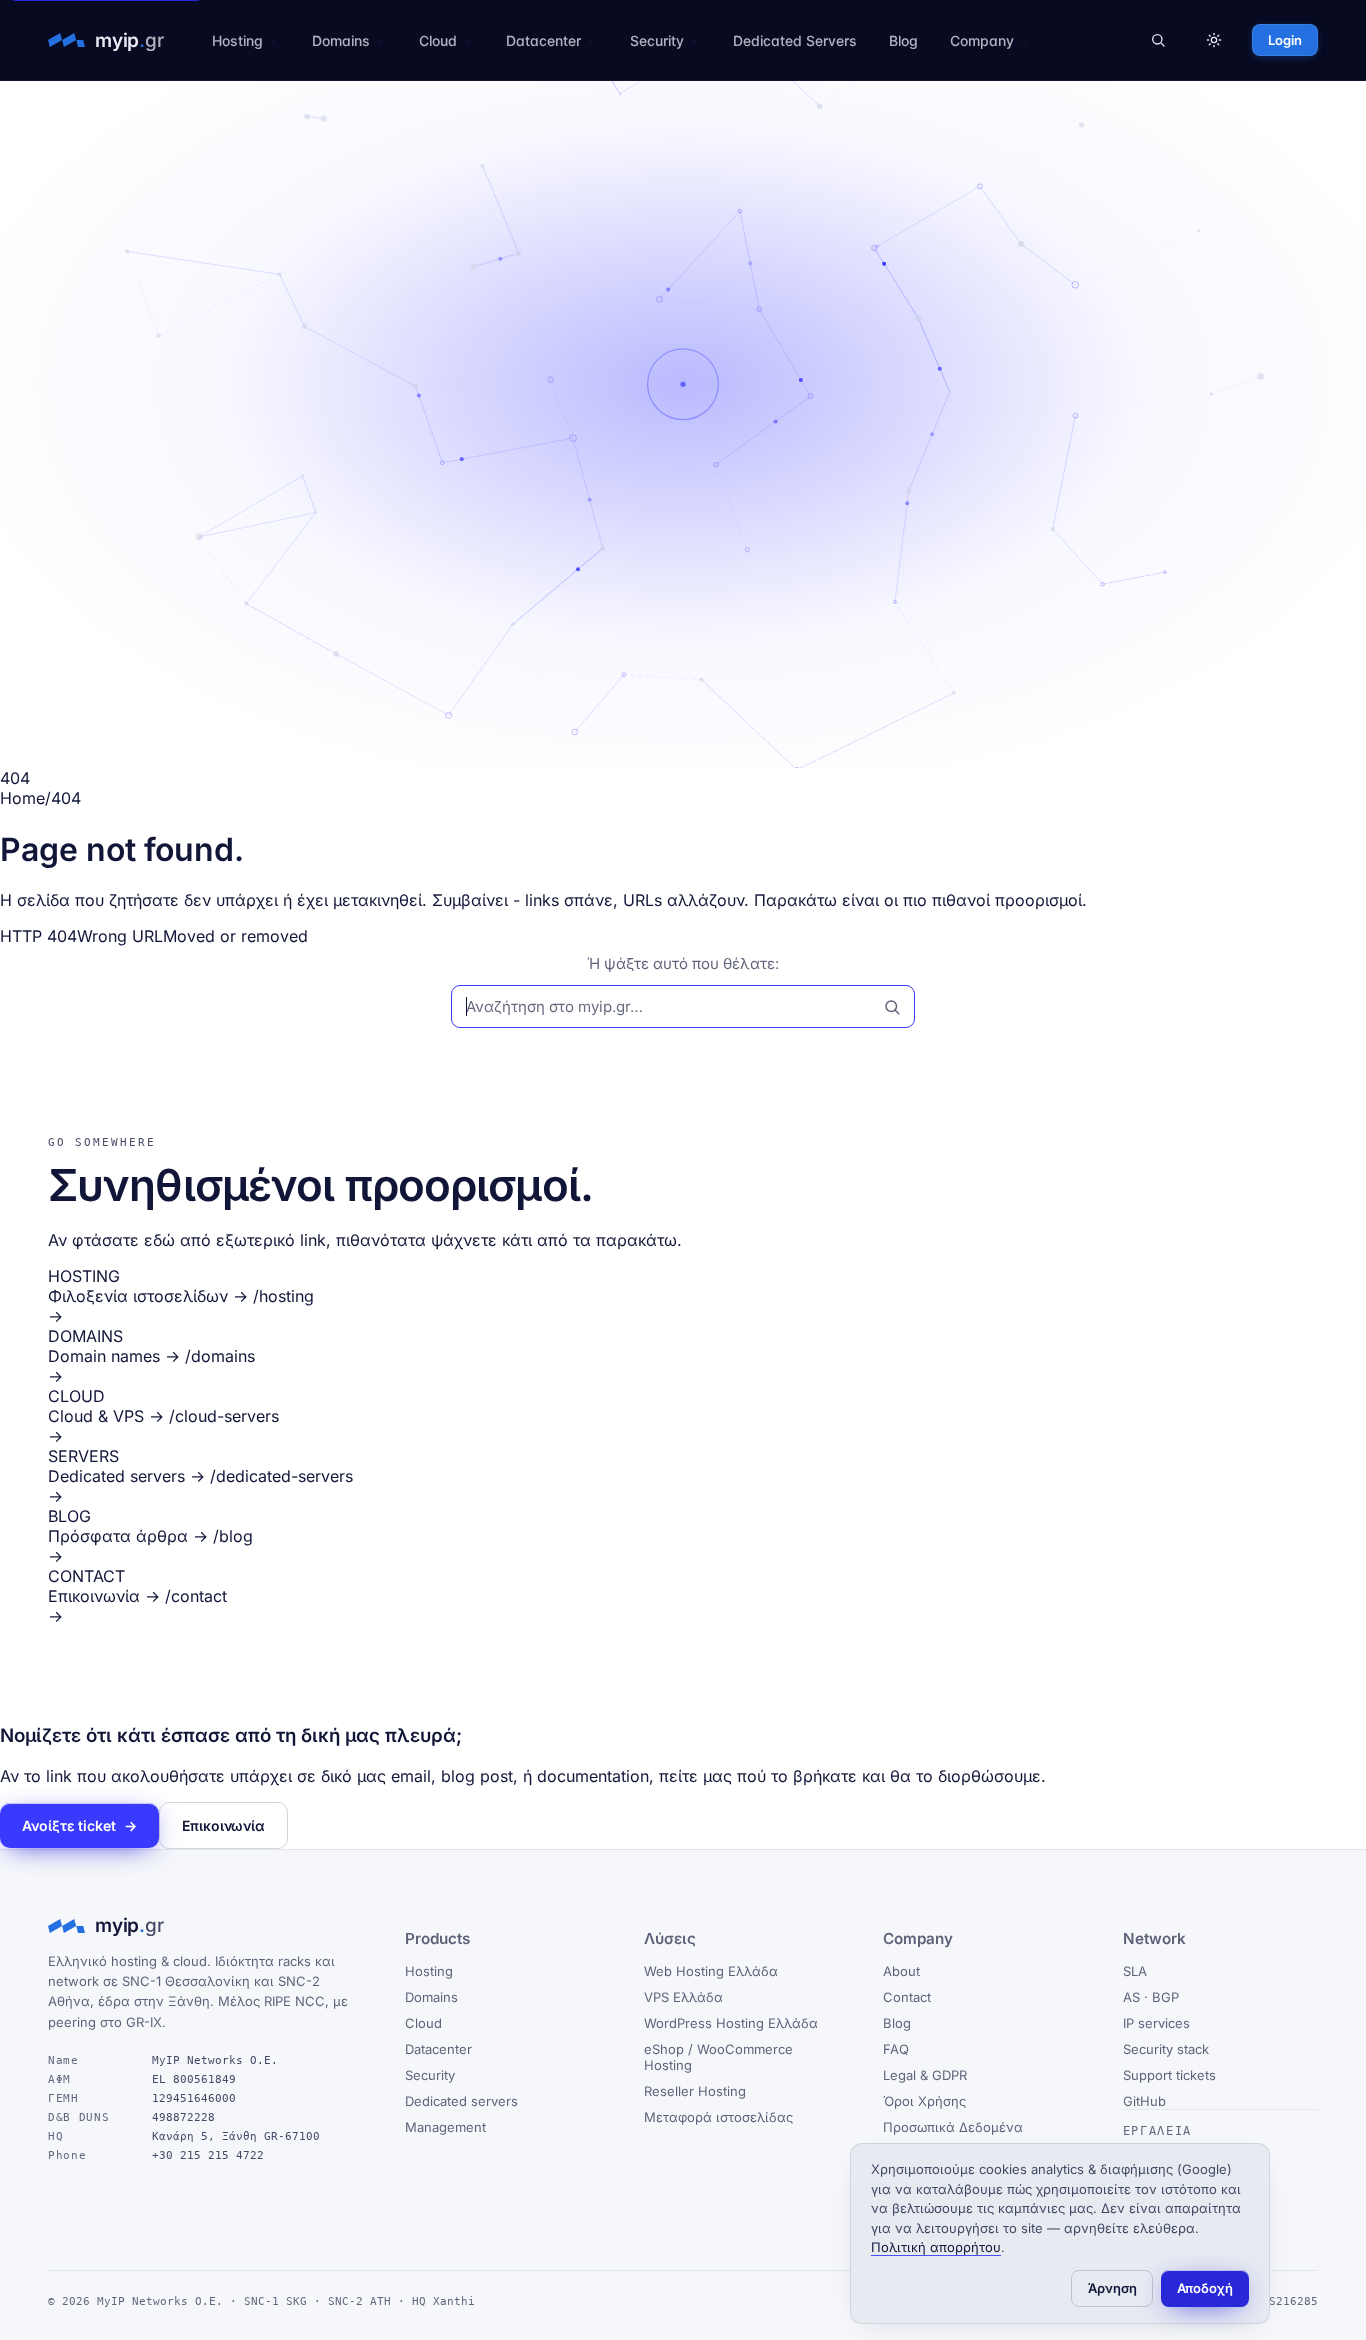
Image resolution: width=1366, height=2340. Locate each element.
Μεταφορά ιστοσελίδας (718, 2117)
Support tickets (1169, 2075)
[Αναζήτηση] (1158, 40)
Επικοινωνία (223, 1825)
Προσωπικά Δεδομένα (953, 2127)
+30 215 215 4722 (208, 2155)
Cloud (438, 40)
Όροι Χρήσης (924, 2101)
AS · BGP (1151, 1997)
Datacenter (543, 40)
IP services (1156, 2023)
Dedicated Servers (795, 40)
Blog (903, 40)
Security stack (1166, 2049)
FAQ (896, 2049)
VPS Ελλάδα (683, 1997)
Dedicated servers (461, 2101)
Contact (907, 1997)
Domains (341, 40)
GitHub (1144, 2101)
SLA (1135, 1971)
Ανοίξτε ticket (79, 1825)
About (901, 1971)
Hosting (237, 40)
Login (1285, 40)
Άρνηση (1112, 2288)
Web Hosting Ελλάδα (711, 1971)
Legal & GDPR (925, 2075)
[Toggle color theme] (1214, 40)
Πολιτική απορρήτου (936, 2247)
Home (22, 798)
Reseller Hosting (695, 2091)
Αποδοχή (1205, 2288)
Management (445, 2127)
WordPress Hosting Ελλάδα (731, 2023)
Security (657, 40)
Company (982, 40)
